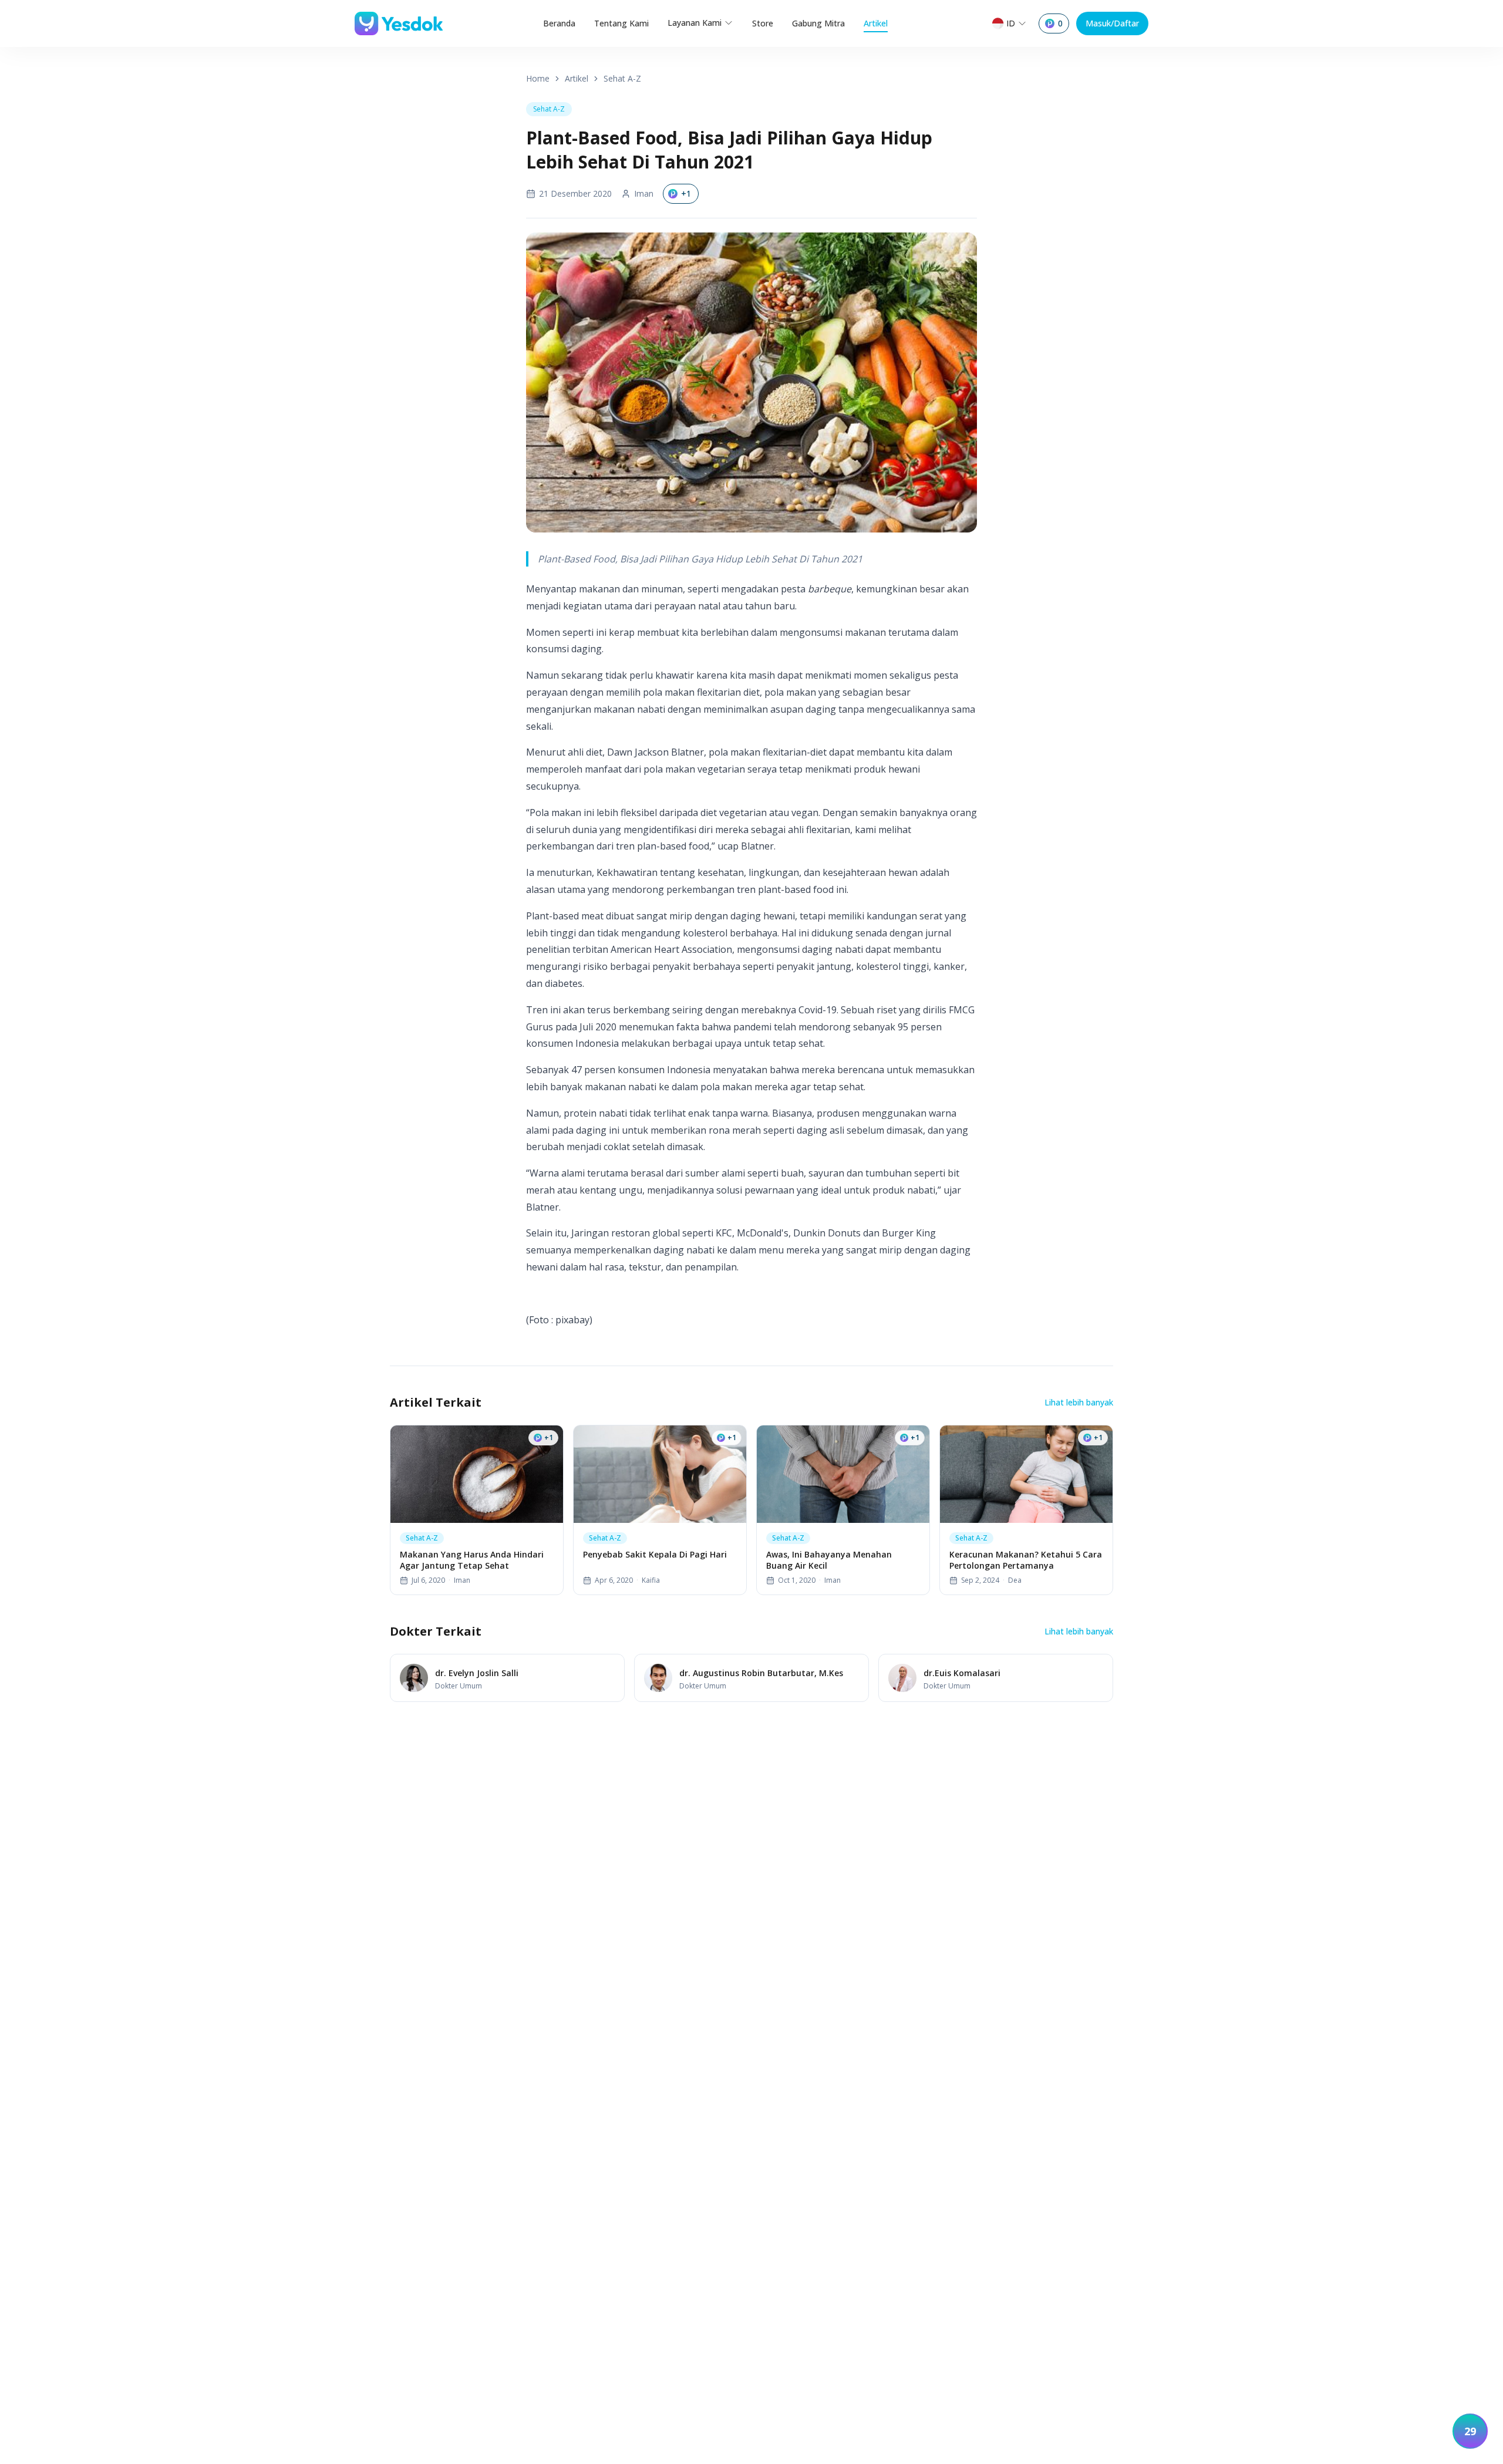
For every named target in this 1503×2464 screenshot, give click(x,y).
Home (538, 78)
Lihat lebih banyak (1079, 1402)
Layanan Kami (695, 23)
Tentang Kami (621, 23)
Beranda (559, 23)
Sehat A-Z (622, 78)
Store (763, 23)
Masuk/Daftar (1112, 23)
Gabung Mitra (818, 23)
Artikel (876, 23)
